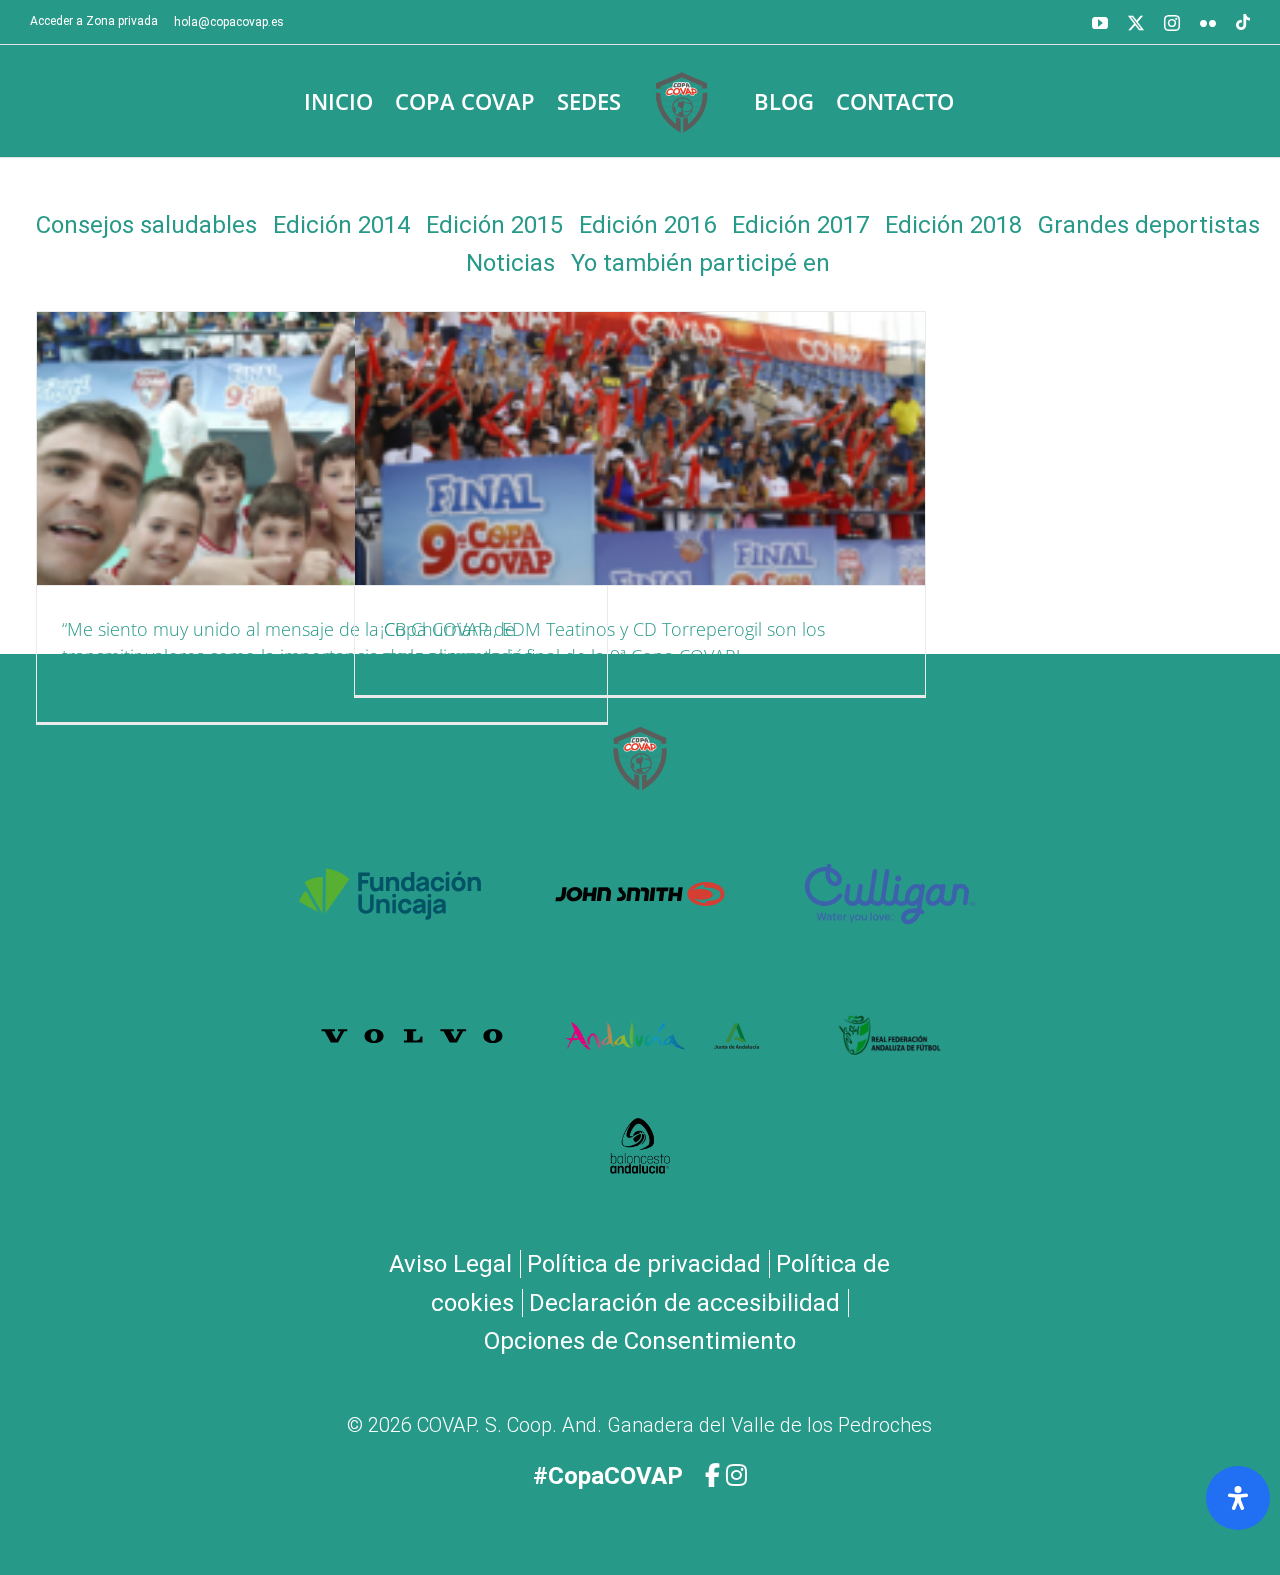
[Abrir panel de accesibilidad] (1238, 1498)
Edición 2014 (341, 225)
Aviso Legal (450, 1264)
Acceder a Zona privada (94, 21)
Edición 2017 (800, 225)
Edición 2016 (647, 225)
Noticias (510, 263)
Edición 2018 (953, 225)
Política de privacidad (644, 1264)
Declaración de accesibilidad (684, 1303)
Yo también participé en (700, 263)
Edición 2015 (494, 225)
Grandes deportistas (1149, 225)
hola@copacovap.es (229, 22)
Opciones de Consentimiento (640, 1341)
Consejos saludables (146, 225)
